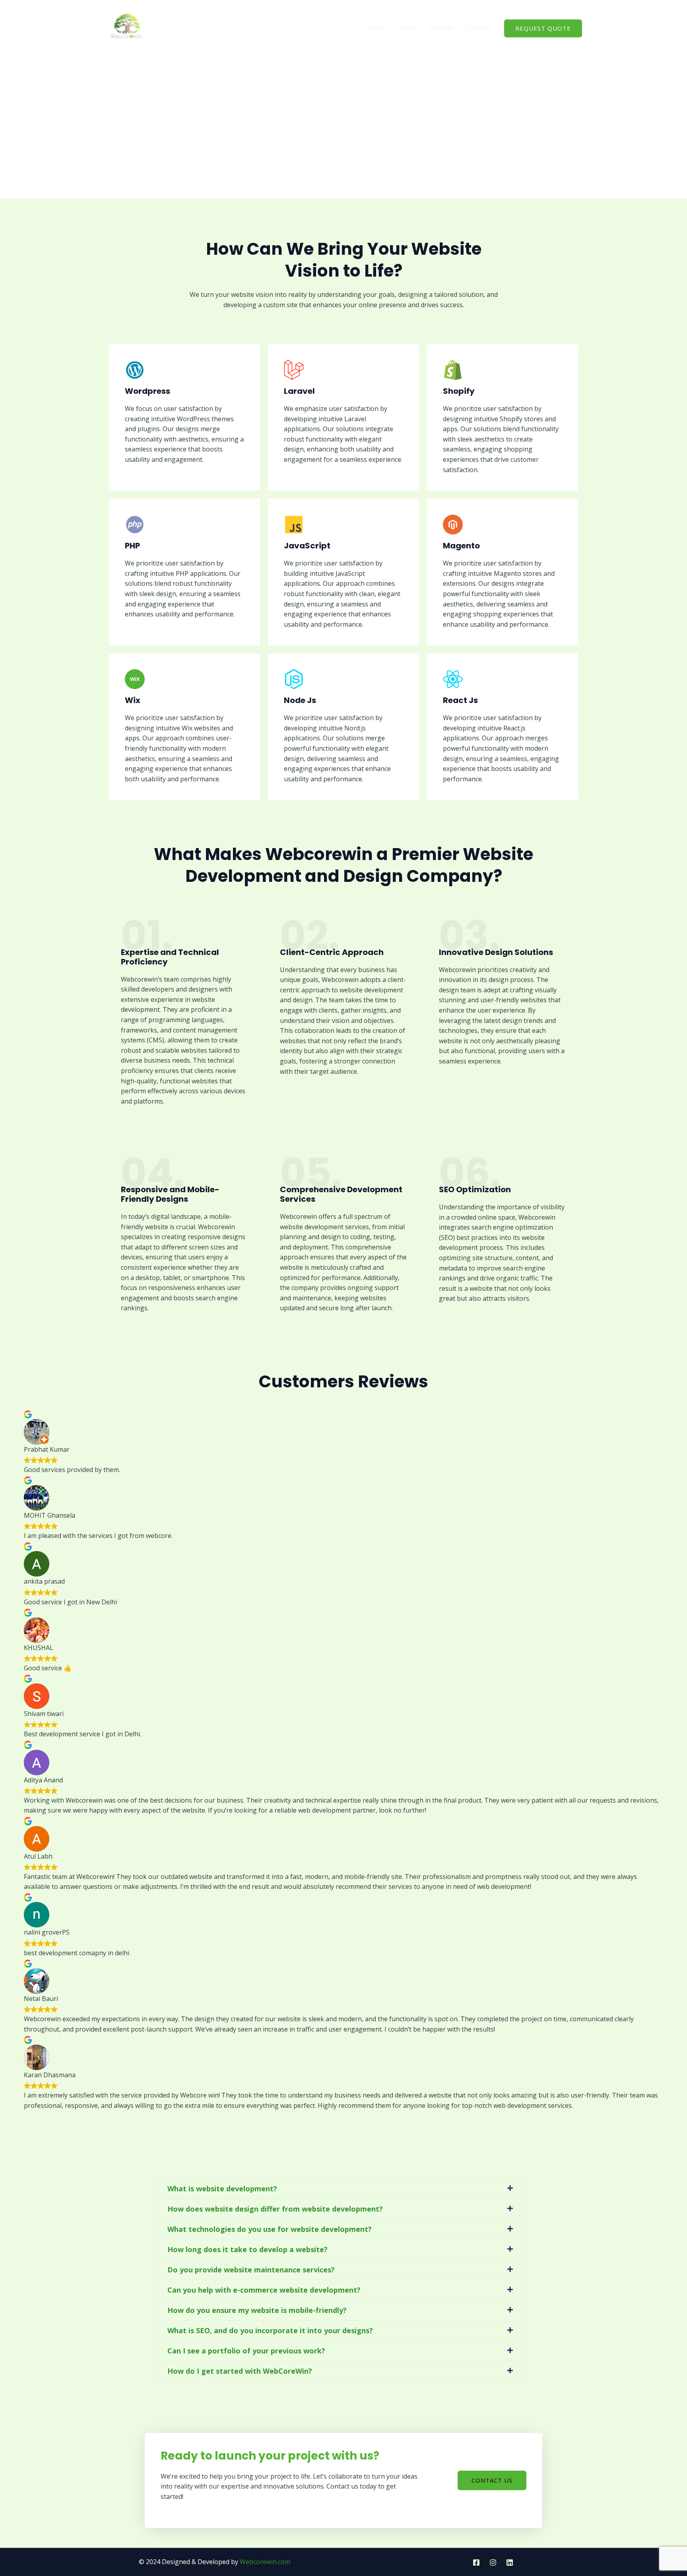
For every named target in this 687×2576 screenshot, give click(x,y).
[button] (340, 2189)
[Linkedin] (510, 2562)
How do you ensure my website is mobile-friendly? (257, 2310)
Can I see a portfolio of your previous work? (246, 2351)
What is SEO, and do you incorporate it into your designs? (270, 2330)
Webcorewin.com (265, 2562)
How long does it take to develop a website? (247, 2249)
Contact (478, 28)
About (408, 28)
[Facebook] (476, 2562)
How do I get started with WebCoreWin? (240, 2371)
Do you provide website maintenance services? (251, 2270)
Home (377, 28)
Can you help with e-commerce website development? (264, 2290)
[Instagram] (493, 2562)
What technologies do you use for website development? (270, 2229)
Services (442, 28)
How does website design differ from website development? (275, 2209)
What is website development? (222, 2189)
